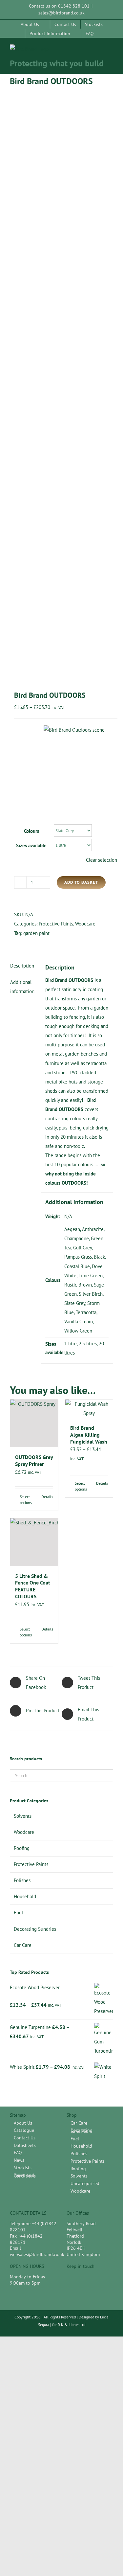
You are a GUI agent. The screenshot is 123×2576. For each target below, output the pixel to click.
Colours (31, 831)
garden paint (36, 933)
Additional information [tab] (22, 987)
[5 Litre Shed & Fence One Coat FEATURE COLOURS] (34, 1542)
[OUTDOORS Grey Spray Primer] (34, 1424)
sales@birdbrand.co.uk (61, 13)
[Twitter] (81, 2278)
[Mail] (93, 2278)
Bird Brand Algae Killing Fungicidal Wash (89, 1435)
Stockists (23, 2168)
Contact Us (25, 2138)
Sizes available (31, 845)
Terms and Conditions (25, 2176)
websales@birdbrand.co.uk (37, 2254)
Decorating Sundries (35, 1929)
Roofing (22, 1848)
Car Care (23, 1945)
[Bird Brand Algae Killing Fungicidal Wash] (89, 1409)
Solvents (23, 1816)
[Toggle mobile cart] (99, 51)
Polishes (22, 1880)
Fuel (18, 1913)
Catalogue (24, 2130)
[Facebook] (70, 2278)
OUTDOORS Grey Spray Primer (34, 1460)
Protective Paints (56, 924)
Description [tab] (22, 966)
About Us (23, 2123)
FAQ (18, 2153)
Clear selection (102, 860)
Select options (26, 1500)
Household (25, 1896)
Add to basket (81, 882)
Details (47, 1497)
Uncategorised (85, 2184)
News (19, 2160)
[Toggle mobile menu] (111, 51)
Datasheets (25, 2145)
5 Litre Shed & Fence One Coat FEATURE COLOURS (33, 1586)
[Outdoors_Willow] (61, 385)
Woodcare (85, 924)
